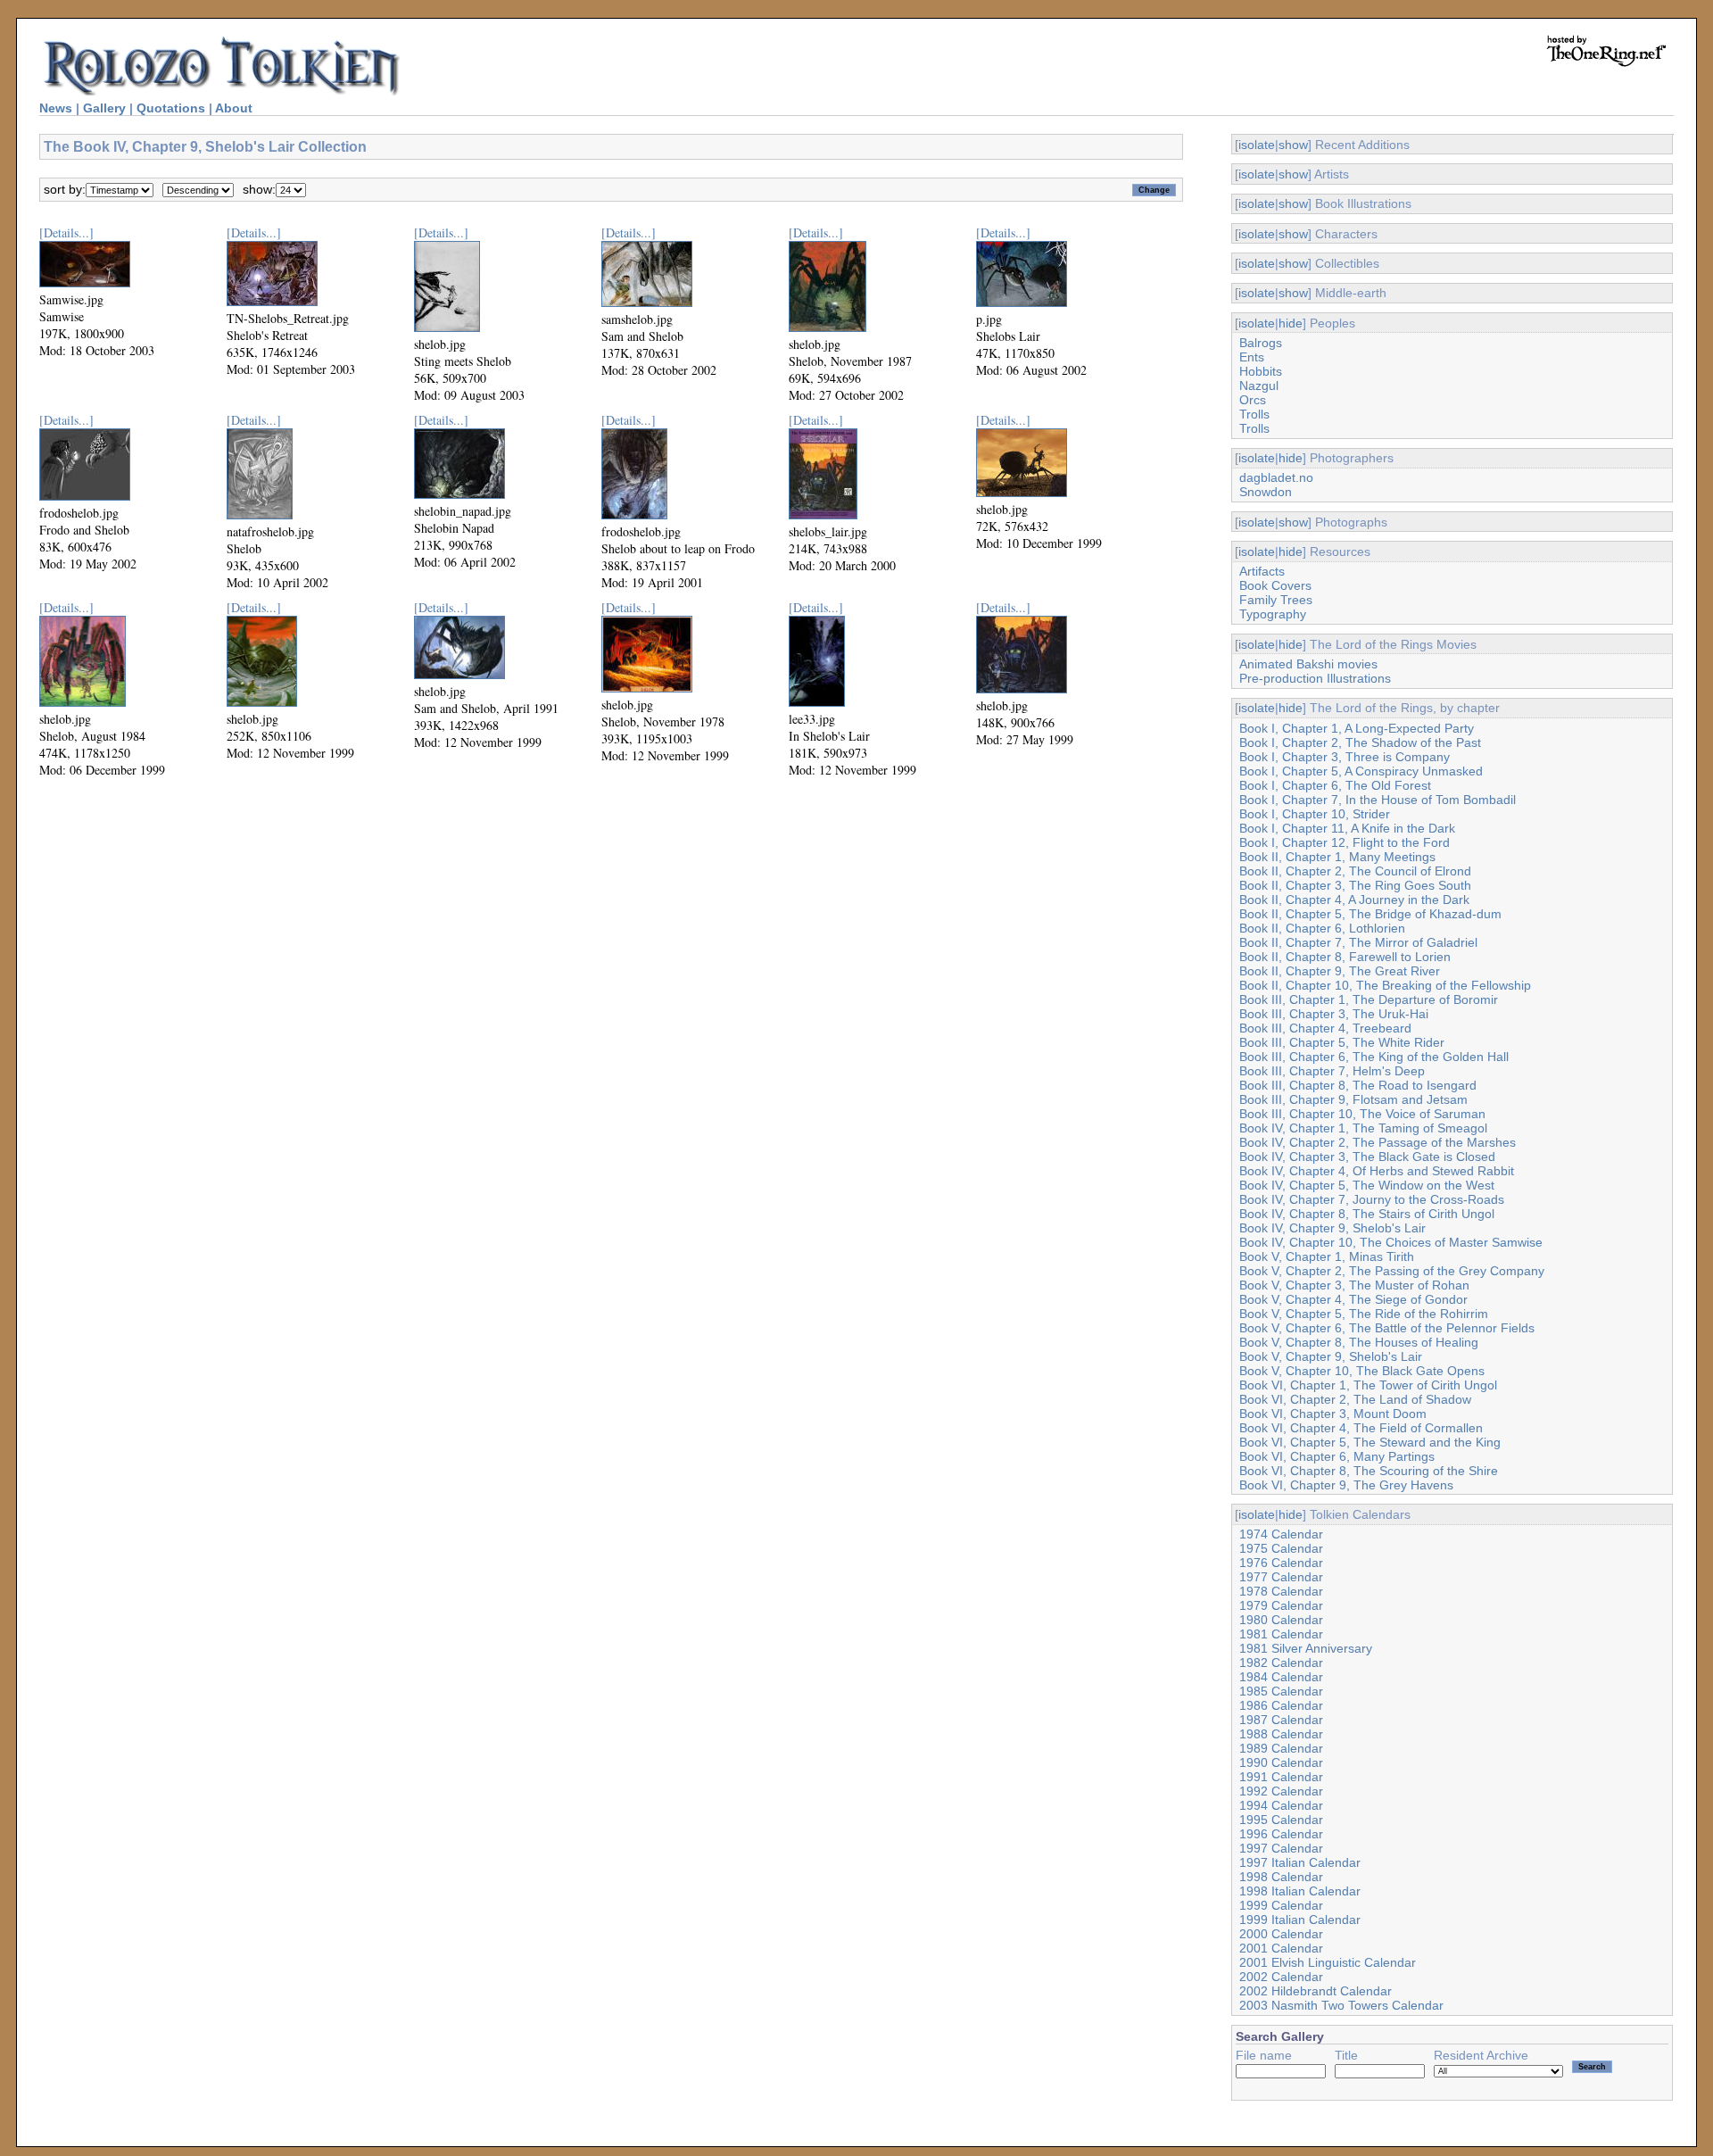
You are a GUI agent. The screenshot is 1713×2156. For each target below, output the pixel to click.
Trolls (1254, 414)
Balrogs (1261, 343)
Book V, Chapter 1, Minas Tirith (1327, 1256)
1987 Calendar (1281, 1720)
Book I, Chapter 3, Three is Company (1345, 757)
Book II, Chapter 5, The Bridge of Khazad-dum (1370, 914)
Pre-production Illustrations (1315, 678)
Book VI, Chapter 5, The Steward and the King (1370, 1442)
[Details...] (66, 232)
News (56, 108)
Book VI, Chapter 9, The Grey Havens (1346, 1485)
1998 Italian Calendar (1300, 1891)
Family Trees (1276, 600)
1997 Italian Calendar (1300, 1862)
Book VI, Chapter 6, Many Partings (1337, 1456)
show (1293, 145)
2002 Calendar (1281, 1977)
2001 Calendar (1281, 1948)
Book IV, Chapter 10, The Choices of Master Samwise (1391, 1242)
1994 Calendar (1281, 1805)
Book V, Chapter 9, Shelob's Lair (1331, 1356)
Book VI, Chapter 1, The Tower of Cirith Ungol (1368, 1385)
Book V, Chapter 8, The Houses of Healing (1359, 1342)
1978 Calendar (1281, 1591)
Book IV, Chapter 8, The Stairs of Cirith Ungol (1367, 1214)
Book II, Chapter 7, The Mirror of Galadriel (1358, 942)
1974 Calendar (1281, 1534)
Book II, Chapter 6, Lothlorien (1322, 928)
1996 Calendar (1281, 1834)
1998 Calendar (1281, 1877)
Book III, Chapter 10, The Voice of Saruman (1362, 1114)
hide (1291, 323)
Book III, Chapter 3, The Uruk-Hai (1334, 1014)
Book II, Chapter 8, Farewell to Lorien (1345, 957)
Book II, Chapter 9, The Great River (1340, 971)
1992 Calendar (1281, 1791)
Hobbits (1261, 371)
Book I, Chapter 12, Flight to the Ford (1345, 842)
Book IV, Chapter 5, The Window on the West (1367, 1185)
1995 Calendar (1281, 1820)
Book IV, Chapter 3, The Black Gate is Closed (1367, 1157)
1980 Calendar (1281, 1620)
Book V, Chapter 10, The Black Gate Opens (1362, 1371)
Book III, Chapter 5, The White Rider (1342, 1042)
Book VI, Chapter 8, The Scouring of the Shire (1369, 1471)
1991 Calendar (1281, 1777)
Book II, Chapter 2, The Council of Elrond (1355, 871)
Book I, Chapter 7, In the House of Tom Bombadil (1378, 800)
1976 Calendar (1281, 1563)
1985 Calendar (1281, 1691)
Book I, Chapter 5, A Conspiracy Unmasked (1361, 771)
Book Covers (1275, 585)
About (234, 108)
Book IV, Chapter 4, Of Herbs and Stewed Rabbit (1377, 1171)
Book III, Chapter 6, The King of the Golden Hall (1374, 1057)
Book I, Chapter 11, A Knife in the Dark (1347, 828)
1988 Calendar (1281, 1734)
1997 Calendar (1281, 1848)
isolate (1257, 145)
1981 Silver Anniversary (1306, 1648)
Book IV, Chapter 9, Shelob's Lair (1332, 1228)
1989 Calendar (1281, 1748)
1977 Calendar (1281, 1577)
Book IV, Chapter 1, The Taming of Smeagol (1363, 1128)
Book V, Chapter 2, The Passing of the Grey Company (1392, 1271)
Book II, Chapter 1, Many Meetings (1337, 857)
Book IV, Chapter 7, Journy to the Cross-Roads (1372, 1199)
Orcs (1253, 400)
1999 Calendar (1281, 1905)
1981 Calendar (1281, 1634)
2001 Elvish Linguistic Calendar (1328, 1962)
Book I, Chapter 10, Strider (1315, 814)
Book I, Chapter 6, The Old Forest (1335, 785)
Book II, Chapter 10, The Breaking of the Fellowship (1385, 985)
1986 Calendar (1281, 1705)
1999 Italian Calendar (1300, 1920)
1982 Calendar (1281, 1663)
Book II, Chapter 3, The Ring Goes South (1355, 885)
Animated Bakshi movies (1308, 664)
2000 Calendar (1281, 1934)
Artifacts (1262, 571)
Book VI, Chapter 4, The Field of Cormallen (1361, 1428)
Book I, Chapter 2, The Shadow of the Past (1360, 742)
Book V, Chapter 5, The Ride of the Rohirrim (1364, 1314)
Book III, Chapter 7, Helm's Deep (1332, 1071)
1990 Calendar (1281, 1762)
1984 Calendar (1281, 1677)
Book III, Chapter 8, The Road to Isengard (1358, 1085)
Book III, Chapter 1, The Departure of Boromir (1369, 999)
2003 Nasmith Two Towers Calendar (1341, 2005)
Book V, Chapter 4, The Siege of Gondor (1353, 1299)
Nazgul (1259, 386)
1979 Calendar (1281, 1605)
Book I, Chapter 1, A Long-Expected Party (1357, 728)
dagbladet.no (1276, 477)
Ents (1252, 357)
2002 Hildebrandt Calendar (1316, 1991)
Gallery (104, 108)
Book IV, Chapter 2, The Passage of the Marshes (1378, 1142)
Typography (1273, 614)
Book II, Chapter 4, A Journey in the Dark (1354, 900)
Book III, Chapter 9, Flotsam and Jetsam (1353, 1099)
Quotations (171, 108)
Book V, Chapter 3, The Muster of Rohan (1354, 1285)
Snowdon (1266, 492)
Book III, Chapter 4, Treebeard (1325, 1028)
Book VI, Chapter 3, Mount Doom (1333, 1414)
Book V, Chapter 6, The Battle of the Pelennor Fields (1387, 1328)
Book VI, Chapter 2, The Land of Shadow (1355, 1399)
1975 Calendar (1281, 1548)
